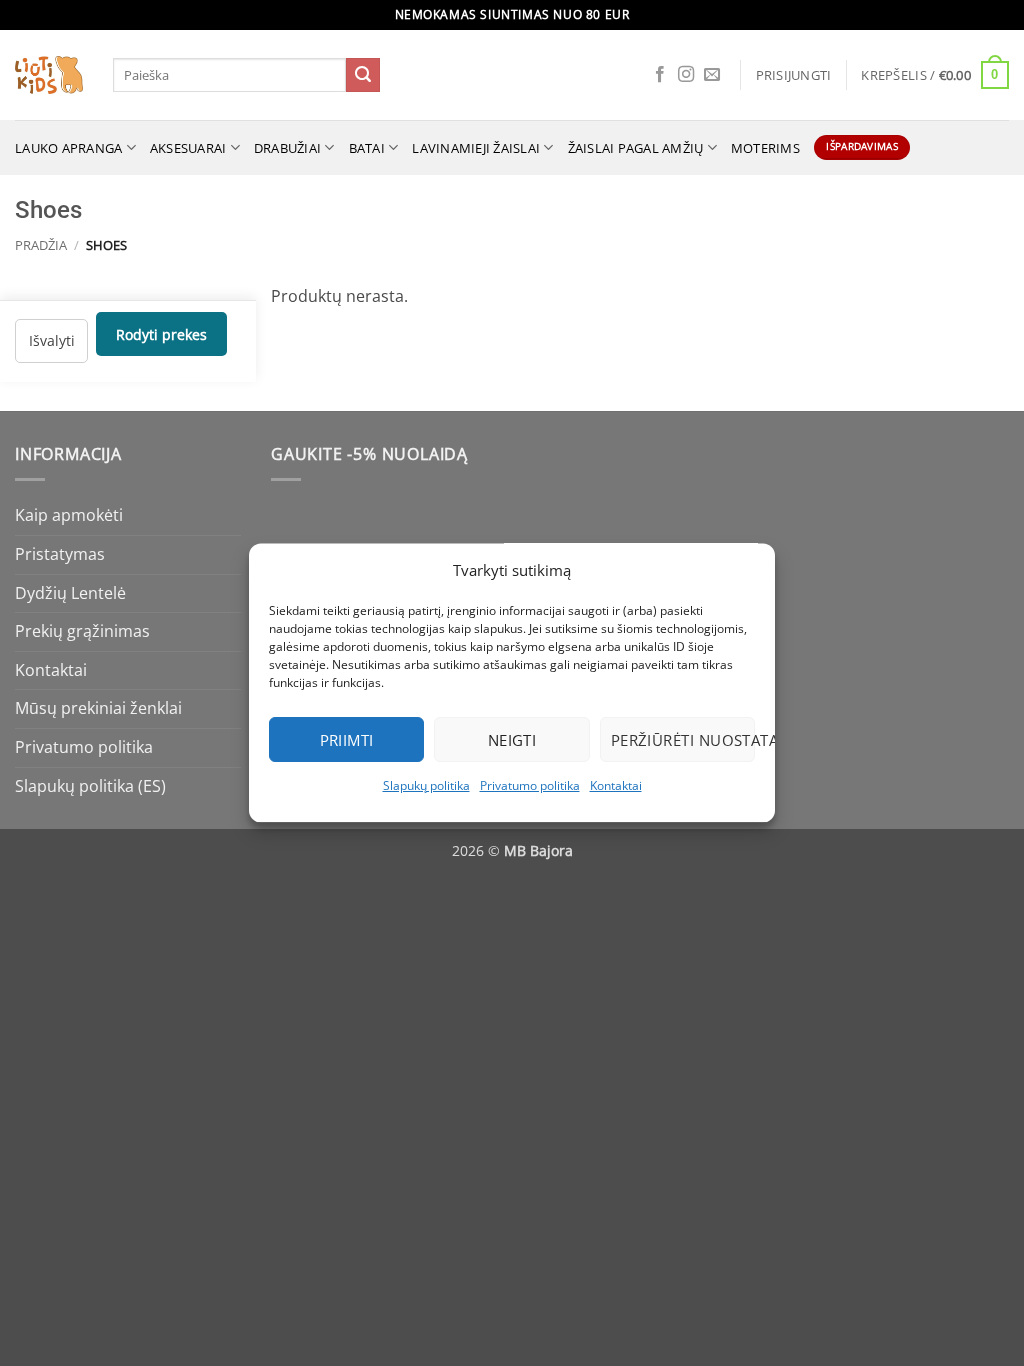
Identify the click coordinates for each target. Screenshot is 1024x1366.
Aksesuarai (188, 148)
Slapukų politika (426, 785)
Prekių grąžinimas (82, 631)
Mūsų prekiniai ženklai (98, 708)
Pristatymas (60, 554)
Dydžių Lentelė (70, 593)
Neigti (512, 740)
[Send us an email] (712, 75)
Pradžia (41, 245)
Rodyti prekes (161, 333)
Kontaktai (616, 785)
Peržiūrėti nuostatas (683, 740)
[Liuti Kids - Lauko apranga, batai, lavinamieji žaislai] (49, 75)
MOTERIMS (765, 148)
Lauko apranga (68, 148)
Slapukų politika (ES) (90, 786)
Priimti (347, 740)
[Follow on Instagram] (686, 75)
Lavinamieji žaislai (476, 148)
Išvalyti (52, 340)
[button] (794, 75)
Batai (367, 148)
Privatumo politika (530, 785)
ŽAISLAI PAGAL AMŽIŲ (636, 148)
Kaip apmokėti (69, 515)
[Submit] (363, 75)
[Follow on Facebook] (660, 75)
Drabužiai (287, 148)
